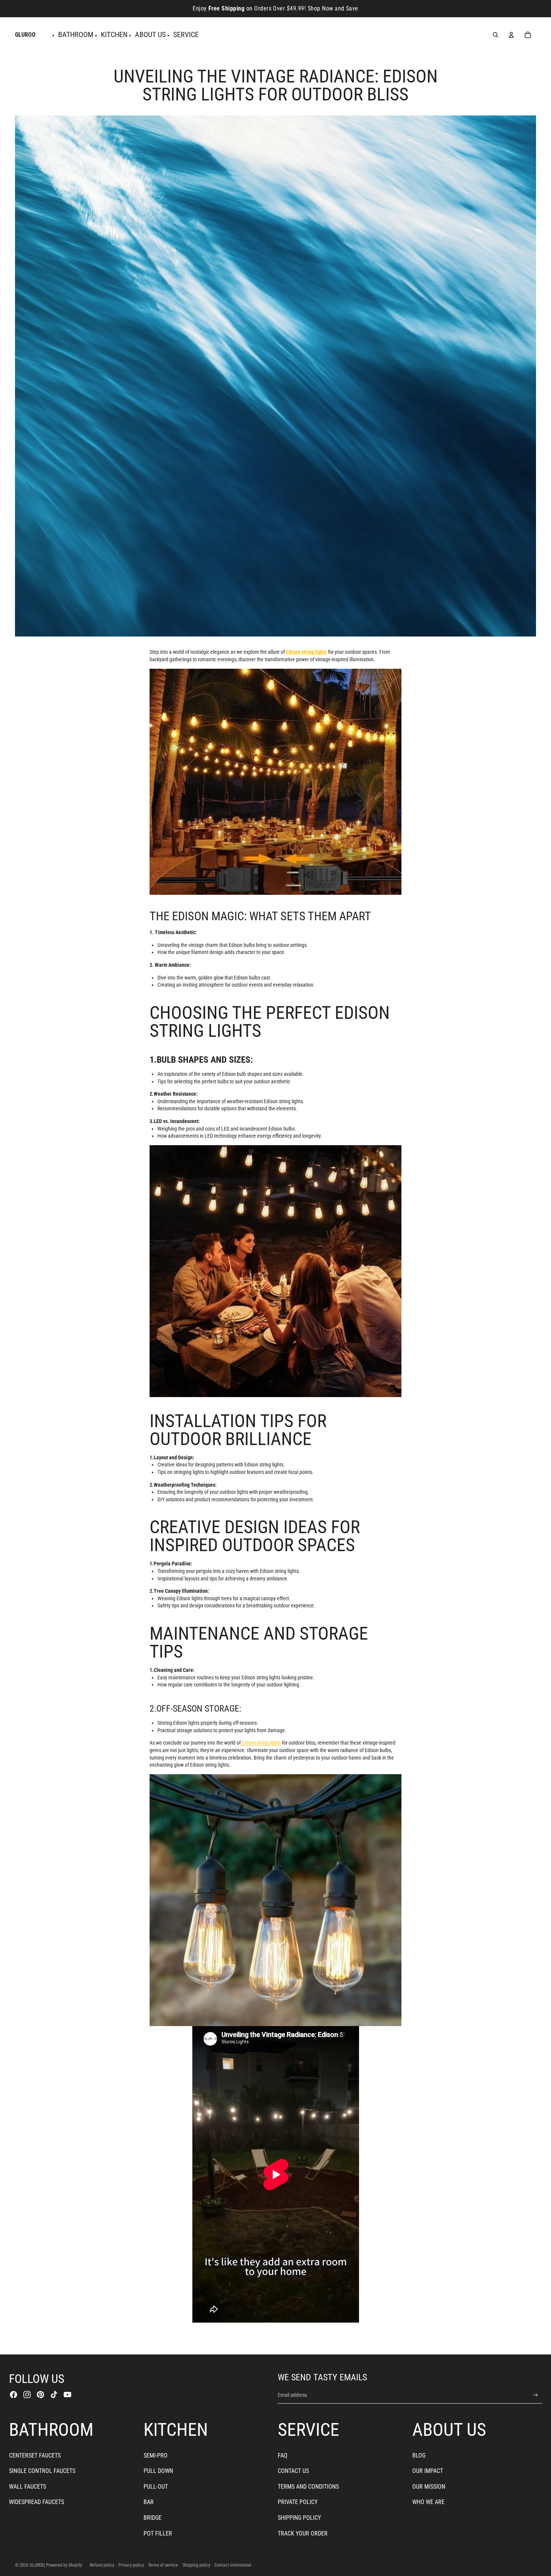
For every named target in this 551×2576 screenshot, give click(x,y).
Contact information (233, 2565)
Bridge (153, 2518)
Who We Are (428, 2502)
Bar (149, 2502)
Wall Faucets (28, 2487)
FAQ (283, 2455)
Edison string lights (261, 1743)
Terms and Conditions (308, 2487)
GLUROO (37, 2565)
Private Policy (298, 2502)
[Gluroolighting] (275, 782)
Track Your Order (303, 2533)
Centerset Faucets (35, 2455)
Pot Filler (158, 2533)
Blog (419, 2455)
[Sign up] (535, 2395)
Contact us (293, 2471)
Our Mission (429, 2487)
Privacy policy (131, 2565)
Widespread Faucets (37, 2502)
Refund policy (102, 2565)
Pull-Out (156, 2487)
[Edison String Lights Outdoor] (275, 1271)
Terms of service (163, 2565)
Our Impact (428, 2471)
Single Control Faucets (42, 2471)
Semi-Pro (156, 2455)
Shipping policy (196, 2565)
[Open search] (496, 35)
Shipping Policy (299, 2518)
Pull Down (158, 2471)
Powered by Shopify (64, 2565)
